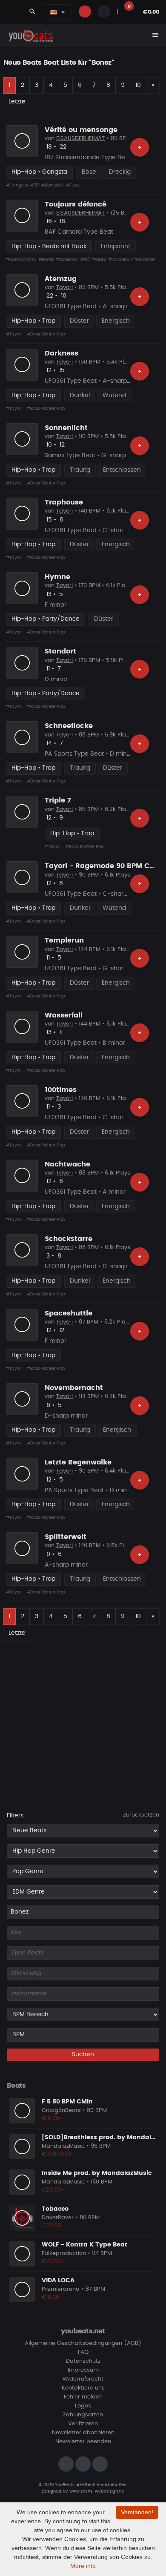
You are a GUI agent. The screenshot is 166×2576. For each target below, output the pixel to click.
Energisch (116, 321)
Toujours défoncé (76, 204)
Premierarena (61, 2289)
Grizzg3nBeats (61, 2110)
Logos (83, 2406)
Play (22, 141)
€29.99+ (53, 2190)
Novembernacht (74, 1388)
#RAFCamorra (21, 260)
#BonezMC (53, 185)
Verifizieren (83, 2424)
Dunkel (80, 395)
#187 (35, 185)
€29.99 (51, 2226)
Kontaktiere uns (83, 2388)
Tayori (64, 288)
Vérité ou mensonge (81, 130)
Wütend (114, 395)
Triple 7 (58, 800)
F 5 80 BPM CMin (67, 2102)
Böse (89, 172)
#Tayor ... (16, 334)
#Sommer (145, 260)
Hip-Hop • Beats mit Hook (49, 246)
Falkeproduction (64, 2254)
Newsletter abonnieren (83, 2433)
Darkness (62, 353)
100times (61, 1090)
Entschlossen (122, 470)
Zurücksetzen (141, 1815)
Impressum (83, 2370)
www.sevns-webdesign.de (97, 2491)
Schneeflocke (69, 726)
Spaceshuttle (69, 1313)
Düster (79, 321)
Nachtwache (67, 1164)
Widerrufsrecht (83, 2379)
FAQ (83, 2352)
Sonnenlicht (66, 428)
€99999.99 (56, 2154)
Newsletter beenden (83, 2442)
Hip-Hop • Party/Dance (46, 619)
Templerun (64, 940)
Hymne (57, 577)
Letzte (17, 102)
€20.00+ (53, 2262)
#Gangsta (17, 185)
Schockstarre (69, 1239)
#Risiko (99, 260)
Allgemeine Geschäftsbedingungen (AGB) (83, 2343)
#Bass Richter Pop (46, 334)
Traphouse (64, 502)
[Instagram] (66, 2464)
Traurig (80, 470)
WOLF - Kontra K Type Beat (84, 2245)
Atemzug (61, 279)
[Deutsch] (54, 12)
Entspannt (116, 246)
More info (83, 2566)
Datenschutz (83, 2361)
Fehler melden (83, 2397)
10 (138, 85)
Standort (60, 651)
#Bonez (46, 260)
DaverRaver (58, 2218)
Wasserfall (64, 1015)
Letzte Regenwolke (78, 1462)
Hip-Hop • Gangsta (39, 172)
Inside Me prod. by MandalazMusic (97, 2173)
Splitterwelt (66, 1537)
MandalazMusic (63, 2146)
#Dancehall (120, 260)
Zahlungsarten (83, 2415)
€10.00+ (53, 2119)
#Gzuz (73, 185)
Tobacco (55, 2209)
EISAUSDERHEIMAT (80, 139)
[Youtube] (100, 2464)
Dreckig (120, 172)
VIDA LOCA (58, 2281)
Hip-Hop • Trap (33, 321)
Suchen (83, 2054)
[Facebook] (83, 2464)
